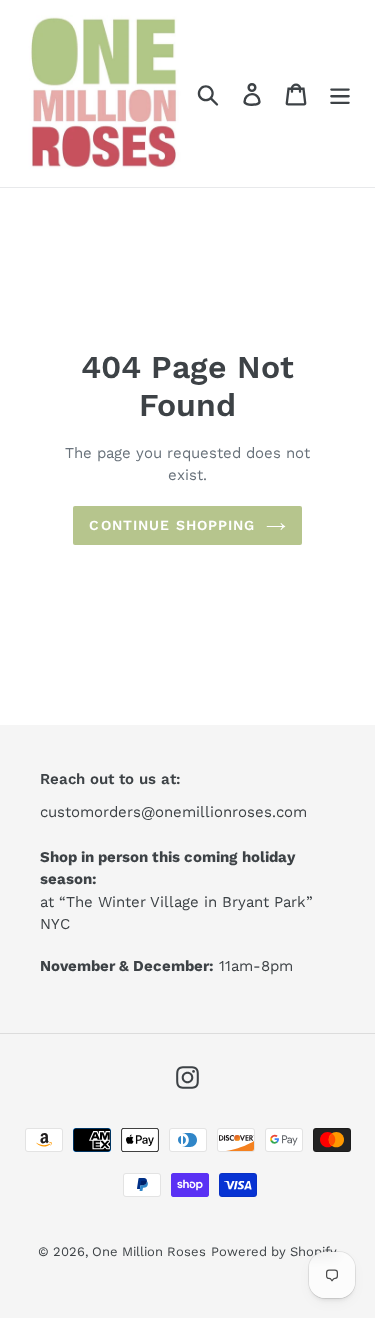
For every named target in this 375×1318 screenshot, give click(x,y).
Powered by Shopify (274, 1251)
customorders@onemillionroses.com (173, 812)
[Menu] (340, 93)
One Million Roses (149, 1251)
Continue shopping (172, 525)
